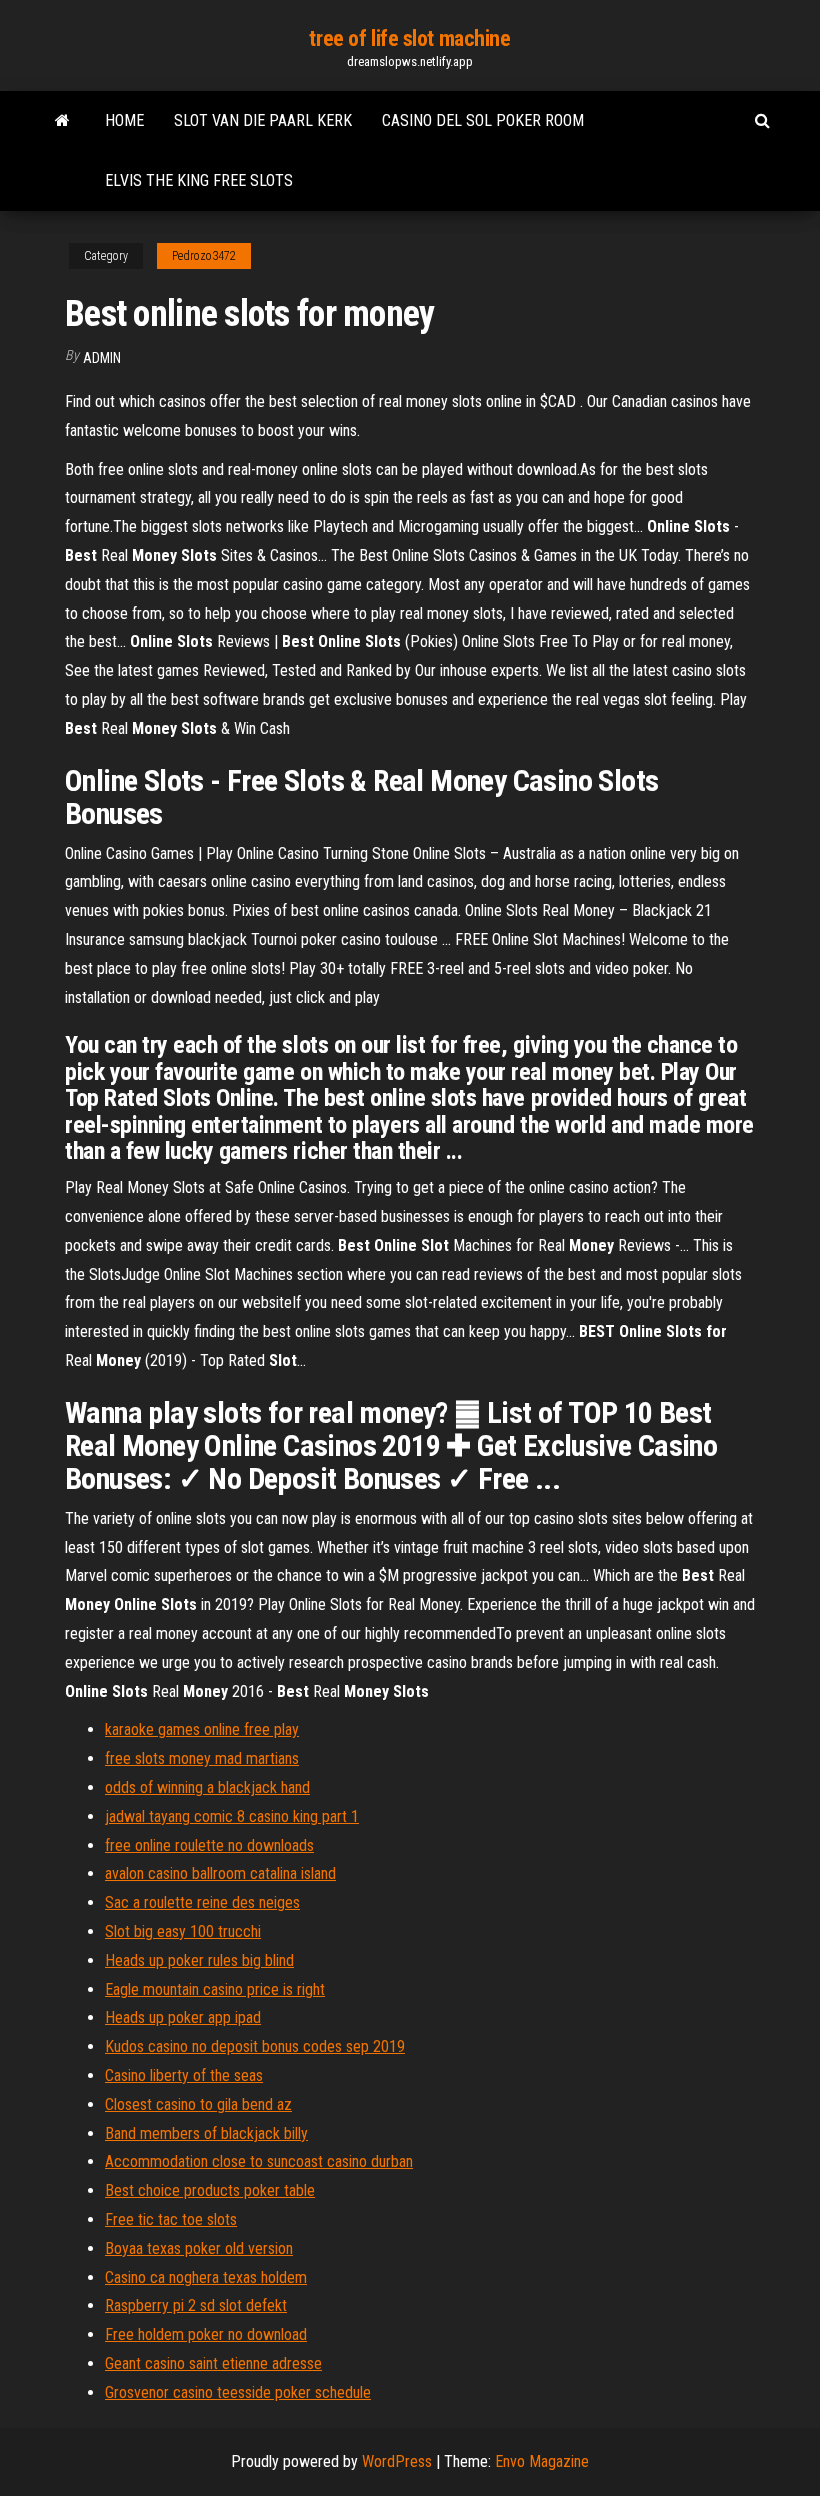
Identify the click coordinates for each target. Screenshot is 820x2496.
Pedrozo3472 (204, 256)
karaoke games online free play (202, 1729)
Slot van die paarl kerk (263, 120)
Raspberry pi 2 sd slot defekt (196, 2305)
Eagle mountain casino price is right (215, 1989)
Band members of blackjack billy (206, 2133)
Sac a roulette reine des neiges (202, 1902)
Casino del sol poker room (483, 120)
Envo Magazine (542, 2461)
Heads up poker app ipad (183, 2017)
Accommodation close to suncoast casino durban (259, 2161)
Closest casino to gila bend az (198, 2104)
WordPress (397, 2461)
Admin (102, 358)
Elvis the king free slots (199, 180)
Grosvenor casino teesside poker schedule (238, 2392)
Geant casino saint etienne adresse (213, 2363)
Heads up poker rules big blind (199, 1960)
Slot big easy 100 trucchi (183, 1931)
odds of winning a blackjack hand (207, 1787)
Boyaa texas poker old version (199, 2248)
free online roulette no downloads (209, 1845)
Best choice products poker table (210, 2190)
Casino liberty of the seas (184, 2075)
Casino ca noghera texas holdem (206, 2277)
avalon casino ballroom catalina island (220, 1873)
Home (124, 120)
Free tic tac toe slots (171, 2219)
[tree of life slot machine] (62, 121)
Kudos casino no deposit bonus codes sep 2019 (255, 2046)
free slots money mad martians (202, 1758)
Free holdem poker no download (206, 2334)
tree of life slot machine (409, 38)
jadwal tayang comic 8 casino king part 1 (232, 1816)
